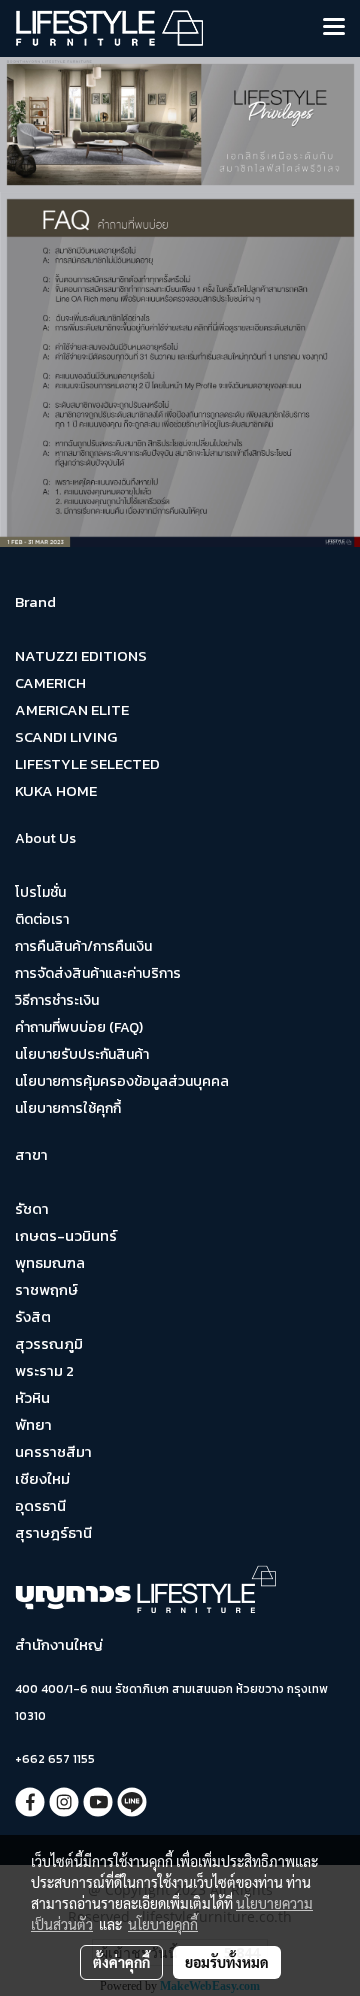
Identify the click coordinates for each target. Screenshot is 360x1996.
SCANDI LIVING (66, 736)
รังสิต (33, 1316)
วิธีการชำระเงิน (57, 1000)
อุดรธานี (40, 1505)
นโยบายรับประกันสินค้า (82, 1054)
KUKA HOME (56, 790)
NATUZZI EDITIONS (81, 655)
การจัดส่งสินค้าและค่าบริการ (98, 973)
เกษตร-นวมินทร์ (66, 1235)
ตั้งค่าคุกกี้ (121, 1962)
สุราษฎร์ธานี (53, 1532)
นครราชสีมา (53, 1451)
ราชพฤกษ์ (46, 1289)
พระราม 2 (44, 1370)
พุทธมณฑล (50, 1262)
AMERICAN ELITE (72, 709)
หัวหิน (32, 1397)
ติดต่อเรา (42, 919)
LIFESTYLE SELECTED (87, 763)
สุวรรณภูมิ (49, 1343)
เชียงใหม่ (42, 1478)
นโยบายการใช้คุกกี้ (68, 1108)
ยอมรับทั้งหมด (227, 1962)
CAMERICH (50, 682)
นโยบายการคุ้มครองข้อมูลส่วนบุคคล (122, 1081)
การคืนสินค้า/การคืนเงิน (83, 946)
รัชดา (32, 1208)
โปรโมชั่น (40, 892)
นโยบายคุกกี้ (163, 1924)
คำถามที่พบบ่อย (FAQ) (79, 1027)
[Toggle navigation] (334, 28)
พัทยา (33, 1424)
